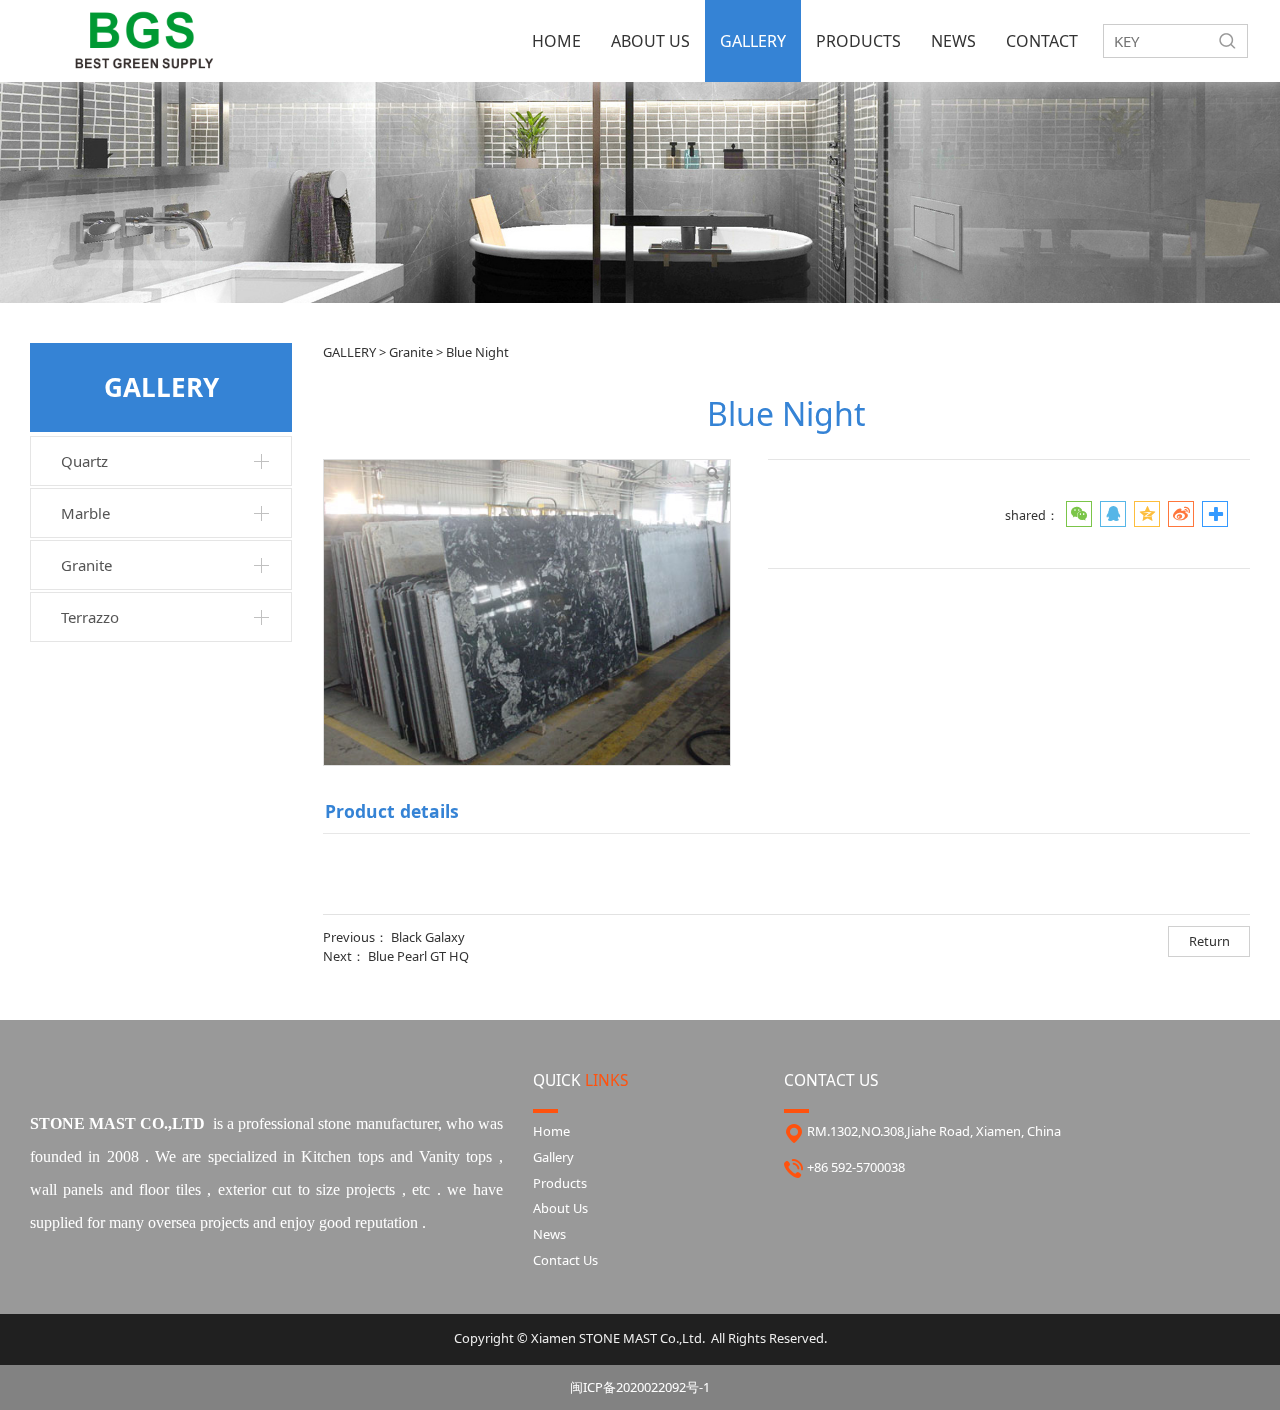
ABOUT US (650, 41)
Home (551, 1131)
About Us (560, 1208)
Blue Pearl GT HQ (418, 956)
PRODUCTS (858, 41)
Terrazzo (90, 617)
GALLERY (753, 41)
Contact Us (565, 1260)
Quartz (84, 461)
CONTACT (1042, 41)
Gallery (553, 1157)
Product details (392, 811)
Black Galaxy (428, 937)
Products (560, 1183)
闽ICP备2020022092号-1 (640, 1387)
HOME (556, 41)
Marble (85, 513)
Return (1209, 941)
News (549, 1234)
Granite (86, 565)
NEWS (953, 41)
